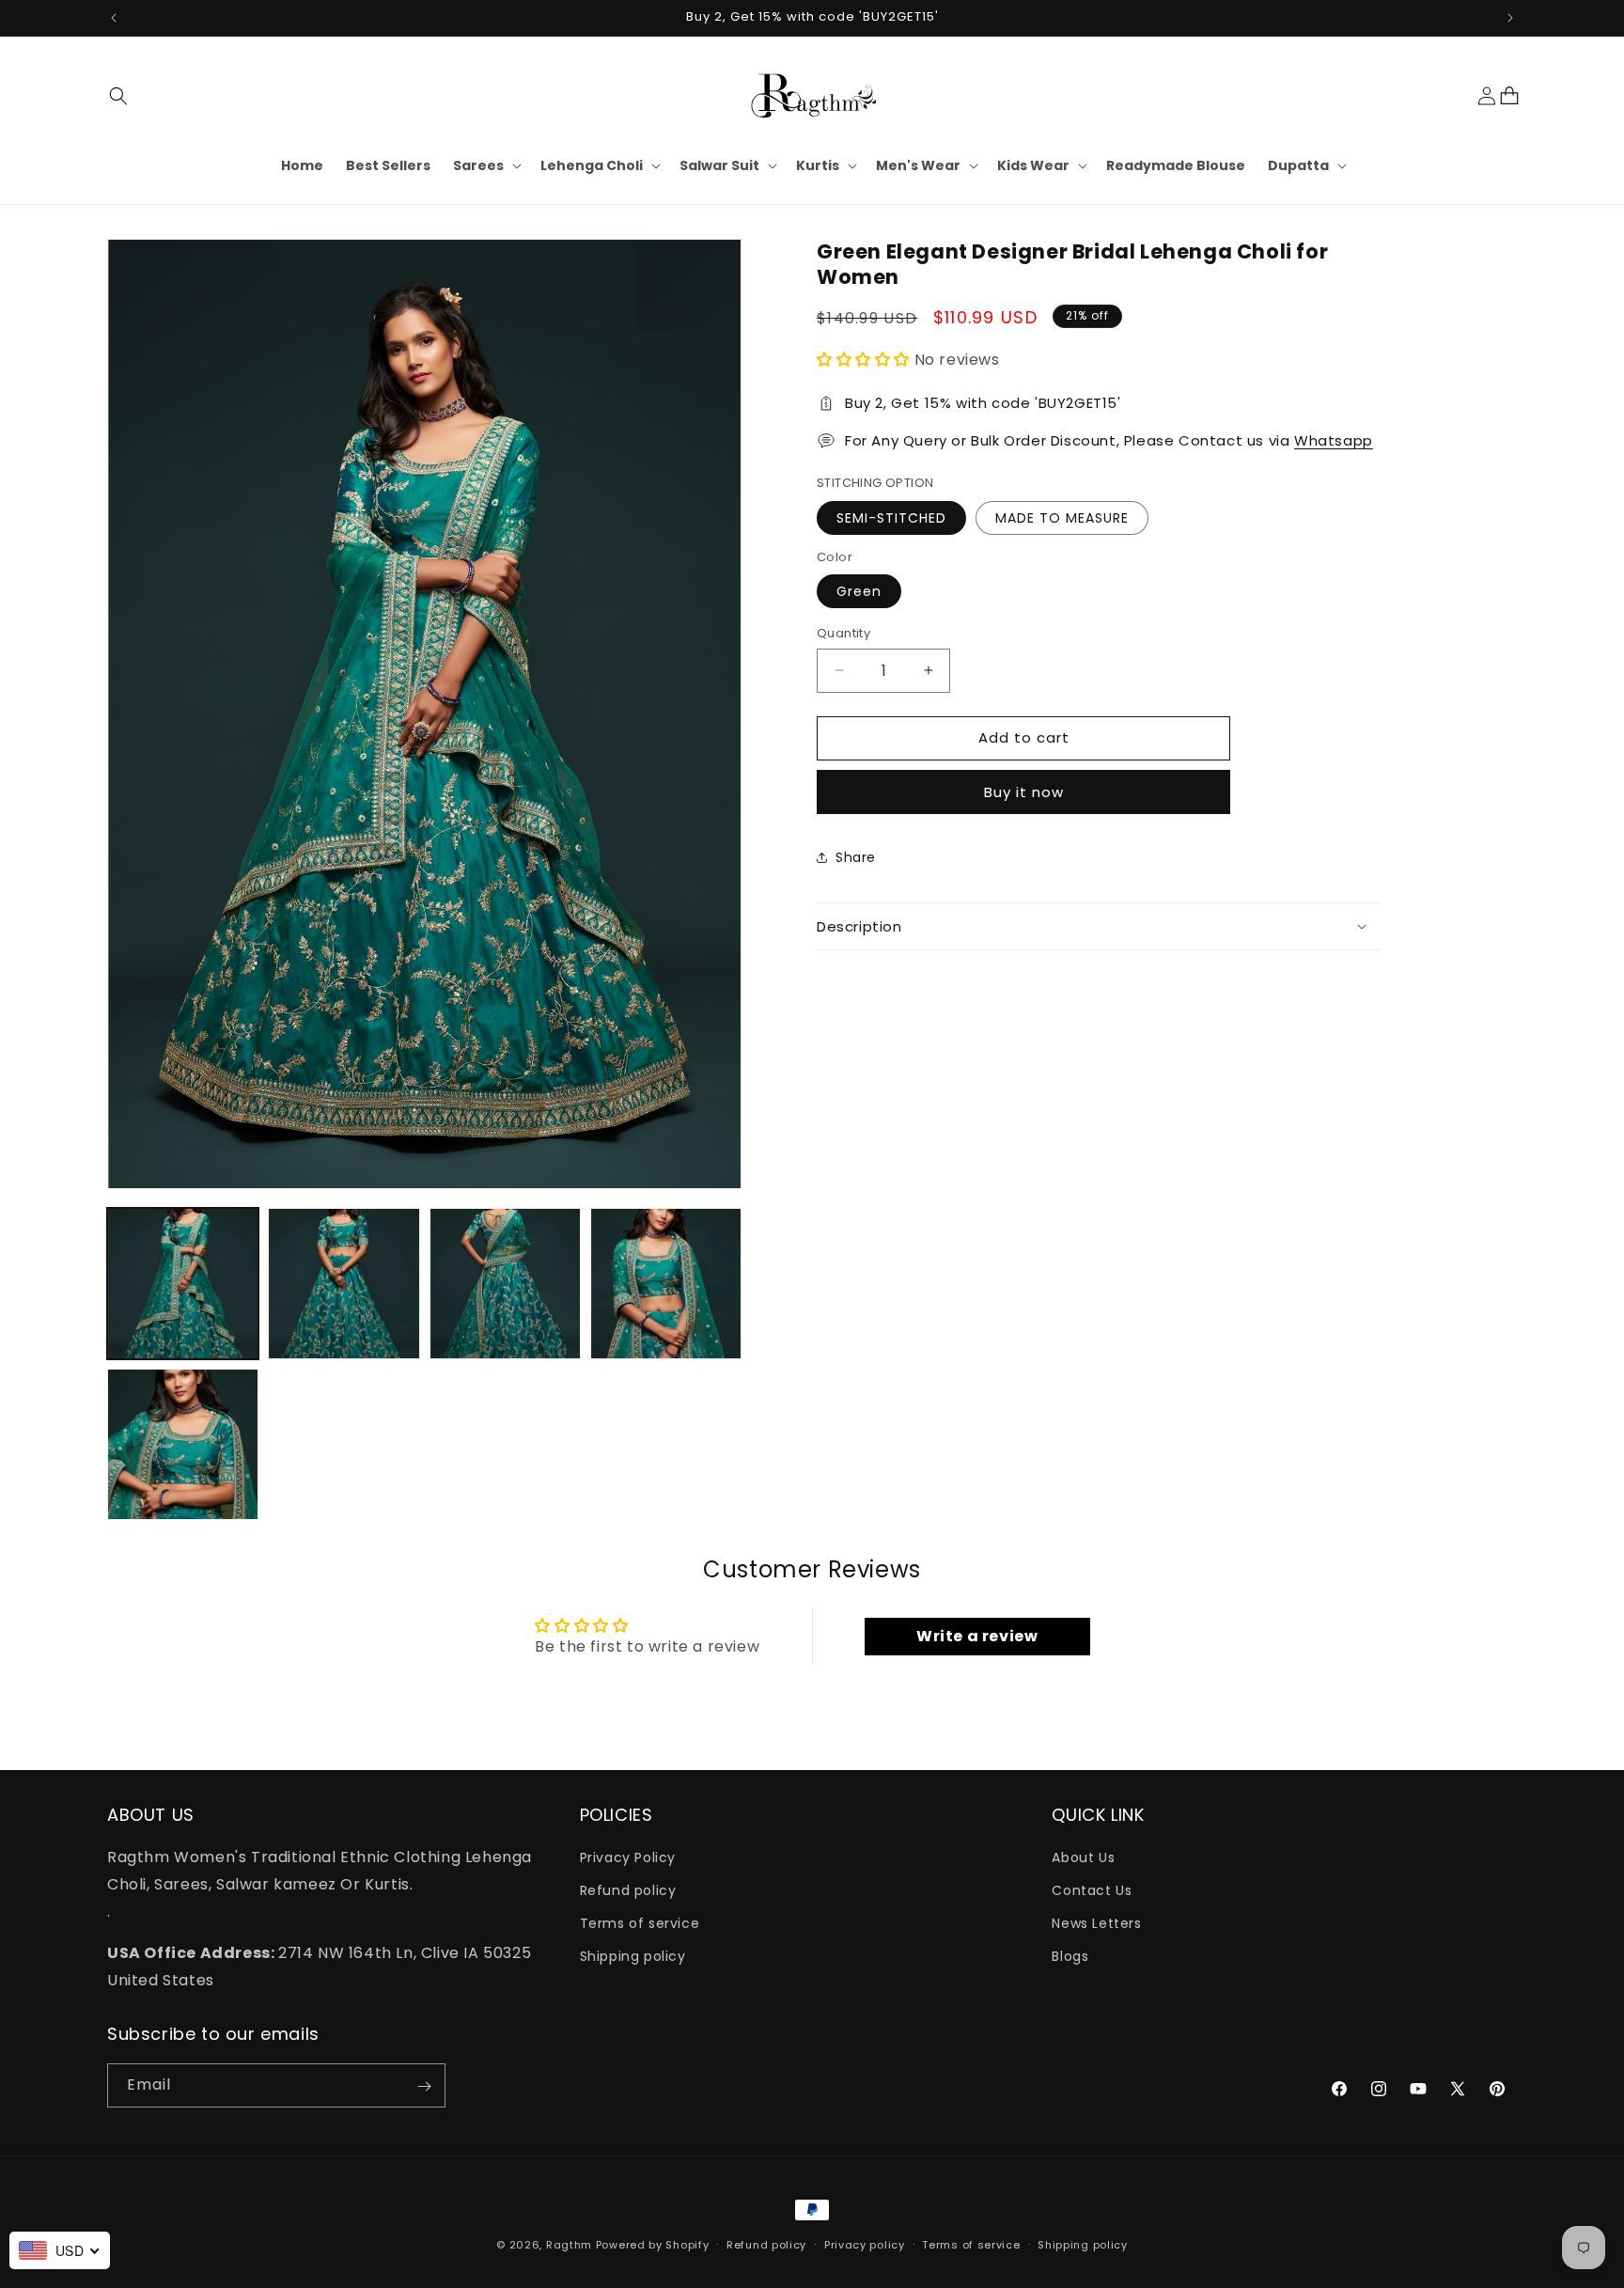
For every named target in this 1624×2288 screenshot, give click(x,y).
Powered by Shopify (653, 2245)
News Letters (1096, 1924)
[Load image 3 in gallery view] (505, 1284)
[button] (118, 96)
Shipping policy (633, 1957)
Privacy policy (865, 2245)
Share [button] (856, 857)
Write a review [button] (977, 1636)
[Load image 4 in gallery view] (666, 1284)
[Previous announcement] (114, 18)
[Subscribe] (424, 2086)
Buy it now (1024, 791)
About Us (1083, 1857)
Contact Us (1092, 1891)
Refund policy (628, 1891)
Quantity (843, 633)
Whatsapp (1334, 440)
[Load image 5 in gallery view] (183, 1444)
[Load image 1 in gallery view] (183, 1284)
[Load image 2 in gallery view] (344, 1284)
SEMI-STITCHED (891, 517)
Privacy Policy (628, 1857)
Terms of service (640, 1924)
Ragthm (569, 2245)
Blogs (1070, 1957)
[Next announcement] (1510, 18)
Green (859, 591)
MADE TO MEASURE (1062, 517)
